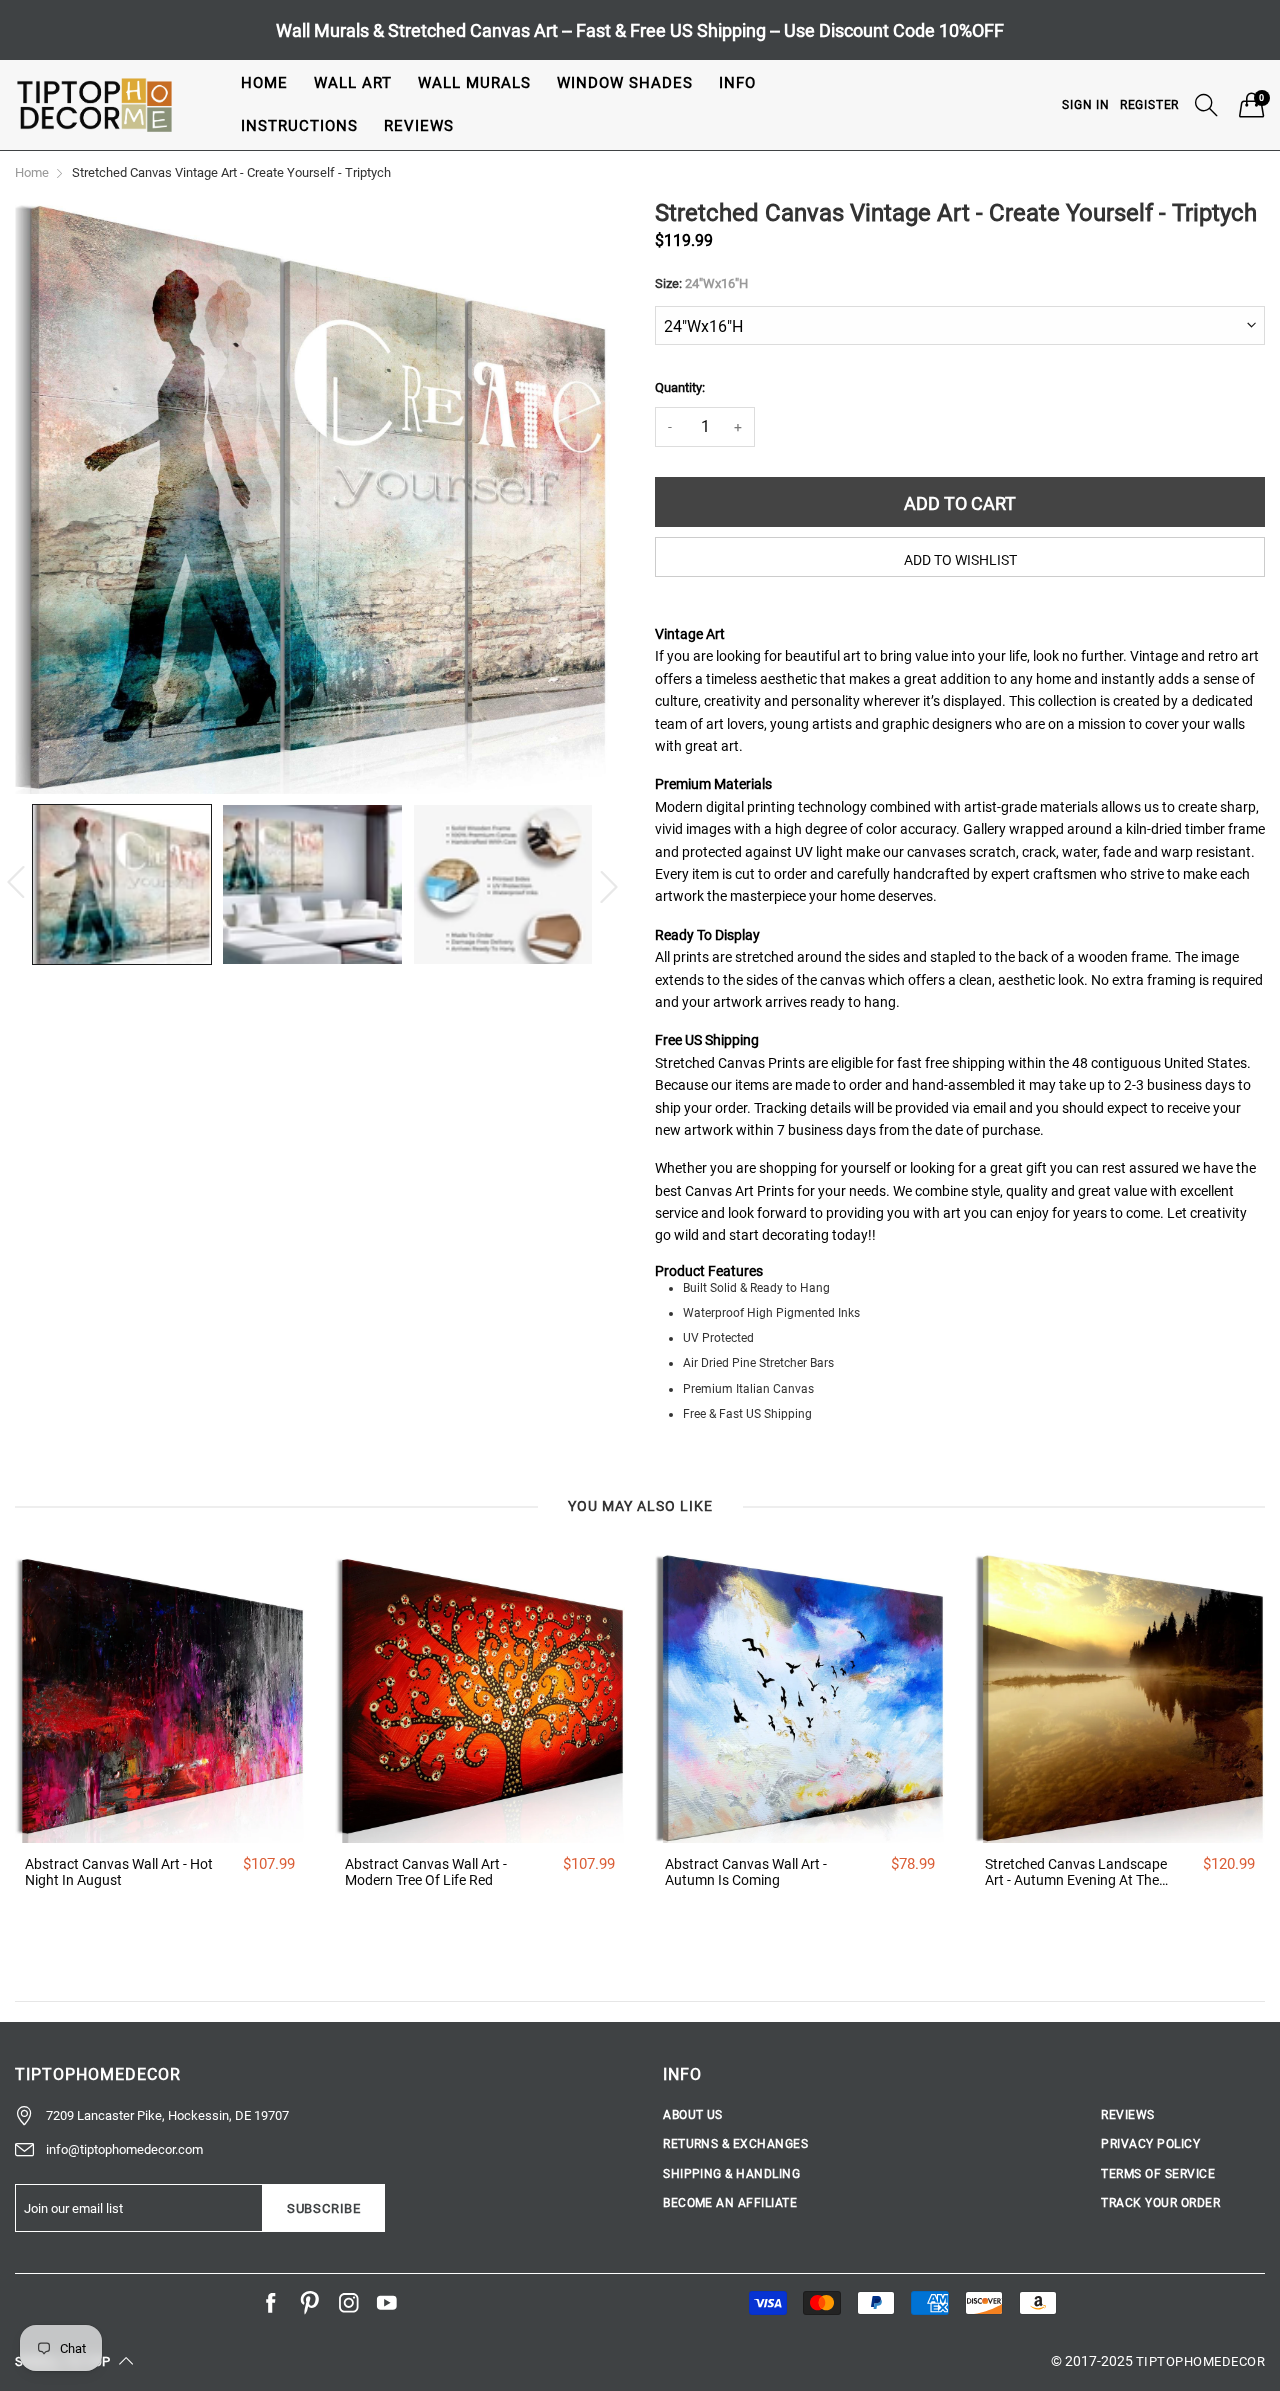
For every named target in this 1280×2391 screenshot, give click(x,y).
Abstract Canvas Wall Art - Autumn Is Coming (746, 1872)
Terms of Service (1158, 2174)
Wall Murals (474, 83)
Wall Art (353, 83)
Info (737, 83)
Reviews (419, 126)
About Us (693, 2115)
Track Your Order (1160, 2203)
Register (1149, 105)
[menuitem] (264, 83)
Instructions (299, 126)
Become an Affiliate (730, 2203)
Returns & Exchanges (735, 2144)
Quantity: (680, 387)
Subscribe (324, 2208)
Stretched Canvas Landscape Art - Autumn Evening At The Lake (1076, 1873)
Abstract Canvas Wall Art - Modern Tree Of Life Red (426, 1872)
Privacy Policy (1150, 2144)
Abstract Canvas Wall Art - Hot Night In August (119, 1872)
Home (264, 83)
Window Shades (625, 83)
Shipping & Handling (731, 2174)
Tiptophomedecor (1200, 2361)
